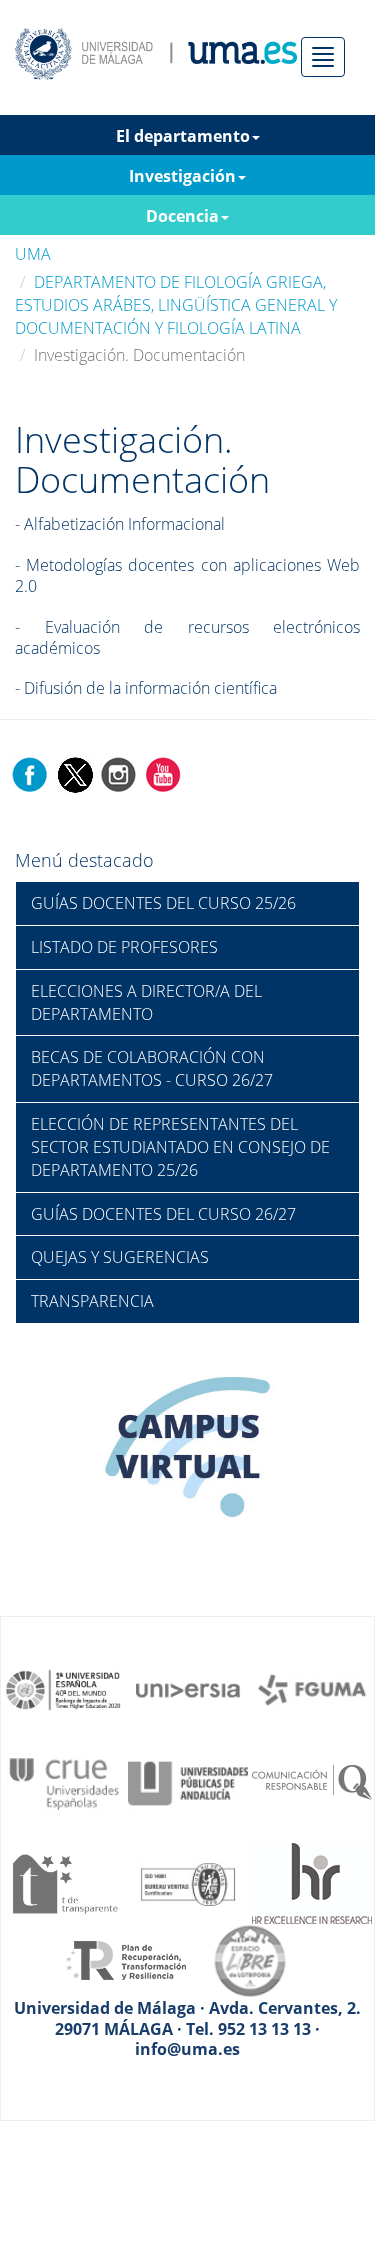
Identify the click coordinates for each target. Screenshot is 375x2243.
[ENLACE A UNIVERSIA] (188, 1688)
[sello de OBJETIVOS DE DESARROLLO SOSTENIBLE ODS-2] (64, 1688)
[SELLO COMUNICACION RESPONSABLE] (312, 1782)
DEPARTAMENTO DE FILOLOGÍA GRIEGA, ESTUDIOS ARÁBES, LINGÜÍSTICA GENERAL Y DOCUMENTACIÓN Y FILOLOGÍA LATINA (176, 305)
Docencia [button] (182, 216)
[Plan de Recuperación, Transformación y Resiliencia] (126, 1959)
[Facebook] (30, 773)
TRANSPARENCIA (92, 1301)
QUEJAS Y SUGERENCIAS (120, 1257)
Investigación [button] (182, 176)
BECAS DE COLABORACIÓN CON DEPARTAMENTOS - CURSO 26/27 (152, 1068)
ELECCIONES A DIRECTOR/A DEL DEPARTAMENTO (146, 1002)
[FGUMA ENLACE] (312, 1688)
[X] (74, 773)
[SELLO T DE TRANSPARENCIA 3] (64, 1882)
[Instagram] (119, 773)
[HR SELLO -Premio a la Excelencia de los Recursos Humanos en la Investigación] (312, 1882)
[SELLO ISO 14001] (188, 1882)
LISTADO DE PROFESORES (124, 947)
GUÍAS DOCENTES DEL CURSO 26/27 (163, 1214)
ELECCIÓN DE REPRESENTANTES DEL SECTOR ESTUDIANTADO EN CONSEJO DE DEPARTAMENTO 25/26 (180, 1147)
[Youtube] (163, 773)
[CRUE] (64, 1782)
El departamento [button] (183, 136)
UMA (33, 254)
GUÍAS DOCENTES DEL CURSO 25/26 (163, 903)
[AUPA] (188, 1782)
